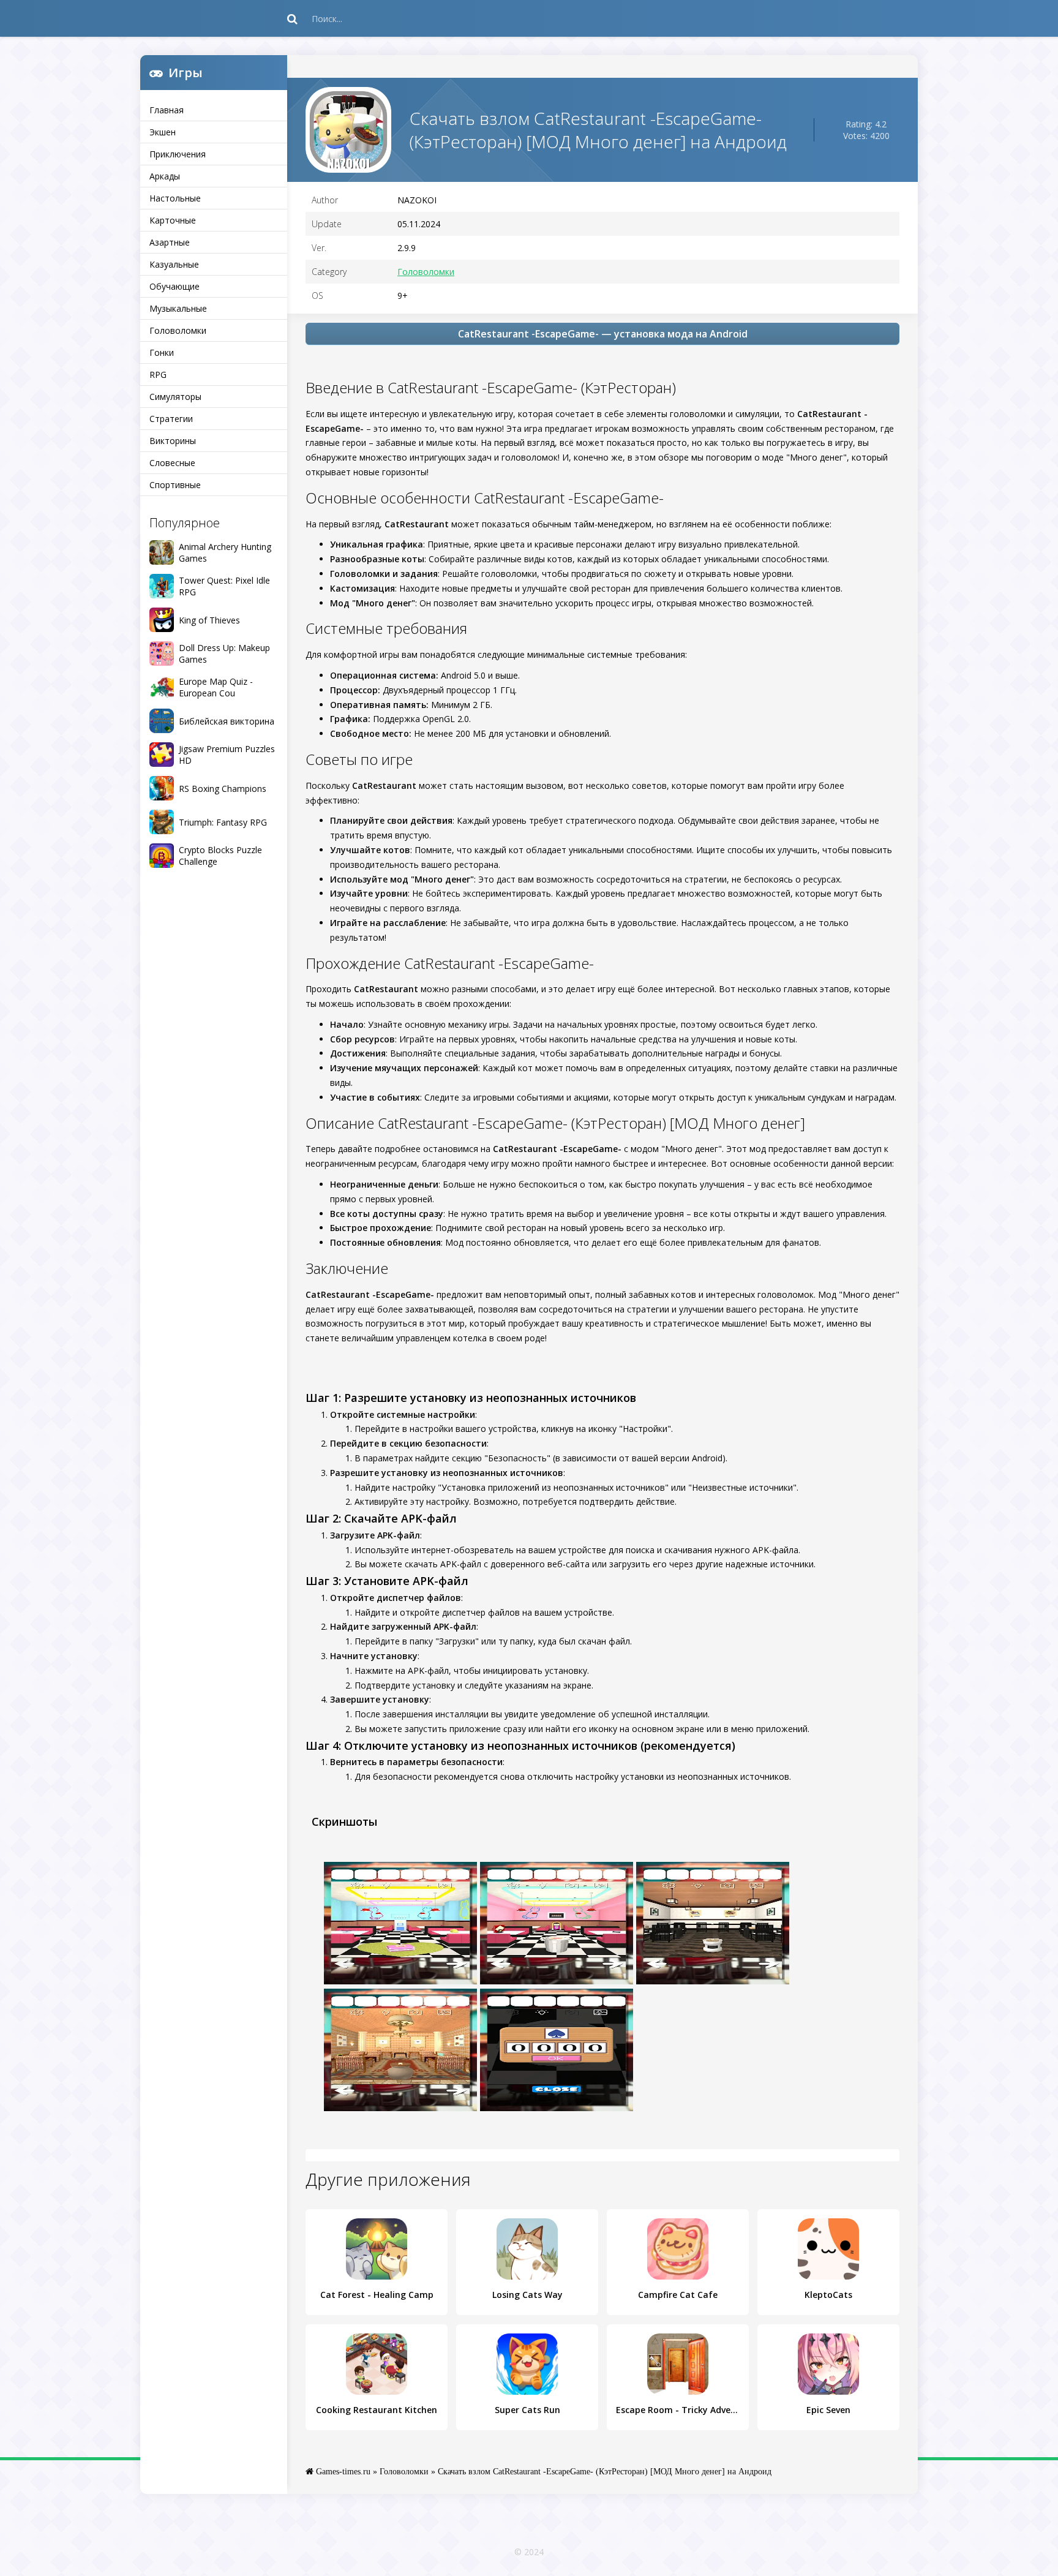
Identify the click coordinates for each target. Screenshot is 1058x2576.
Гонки (162, 352)
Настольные (175, 198)
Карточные (173, 220)
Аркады (165, 176)
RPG (158, 375)
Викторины (173, 441)
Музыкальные (178, 308)
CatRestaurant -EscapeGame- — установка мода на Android (603, 334)
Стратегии (171, 419)
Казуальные (174, 264)
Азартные (170, 242)
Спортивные (175, 485)
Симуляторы (175, 397)
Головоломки (178, 330)
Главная (167, 110)
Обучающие (174, 286)
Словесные (172, 463)
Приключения (178, 154)
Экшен (163, 132)
